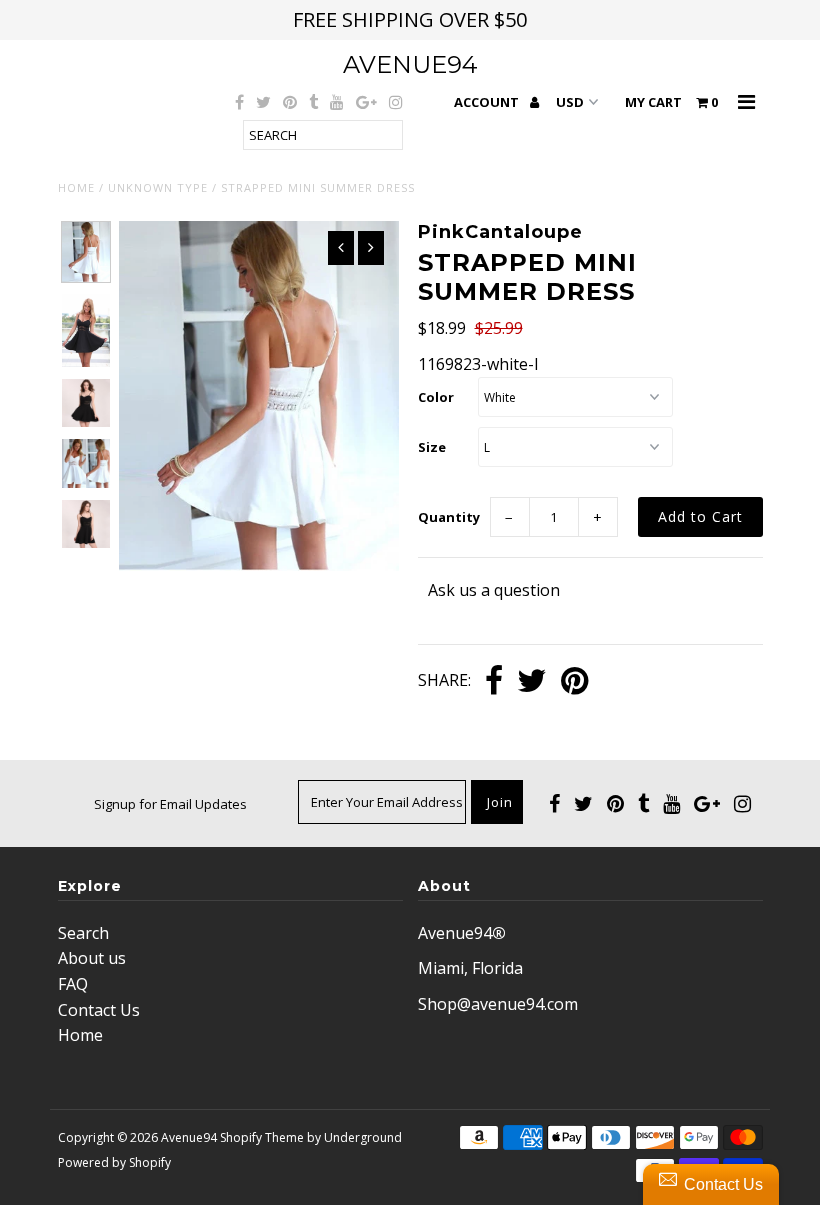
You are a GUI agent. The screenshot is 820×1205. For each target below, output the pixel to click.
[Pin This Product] (574, 682)
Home (76, 187)
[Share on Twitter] (532, 682)
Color (436, 397)
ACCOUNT (488, 102)
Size (432, 447)
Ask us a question (494, 590)
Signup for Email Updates (170, 804)
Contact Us (99, 1010)
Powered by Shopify (114, 1162)
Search (83, 933)
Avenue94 (410, 64)
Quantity (449, 517)
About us (92, 958)
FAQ (73, 984)
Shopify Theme (262, 1137)
